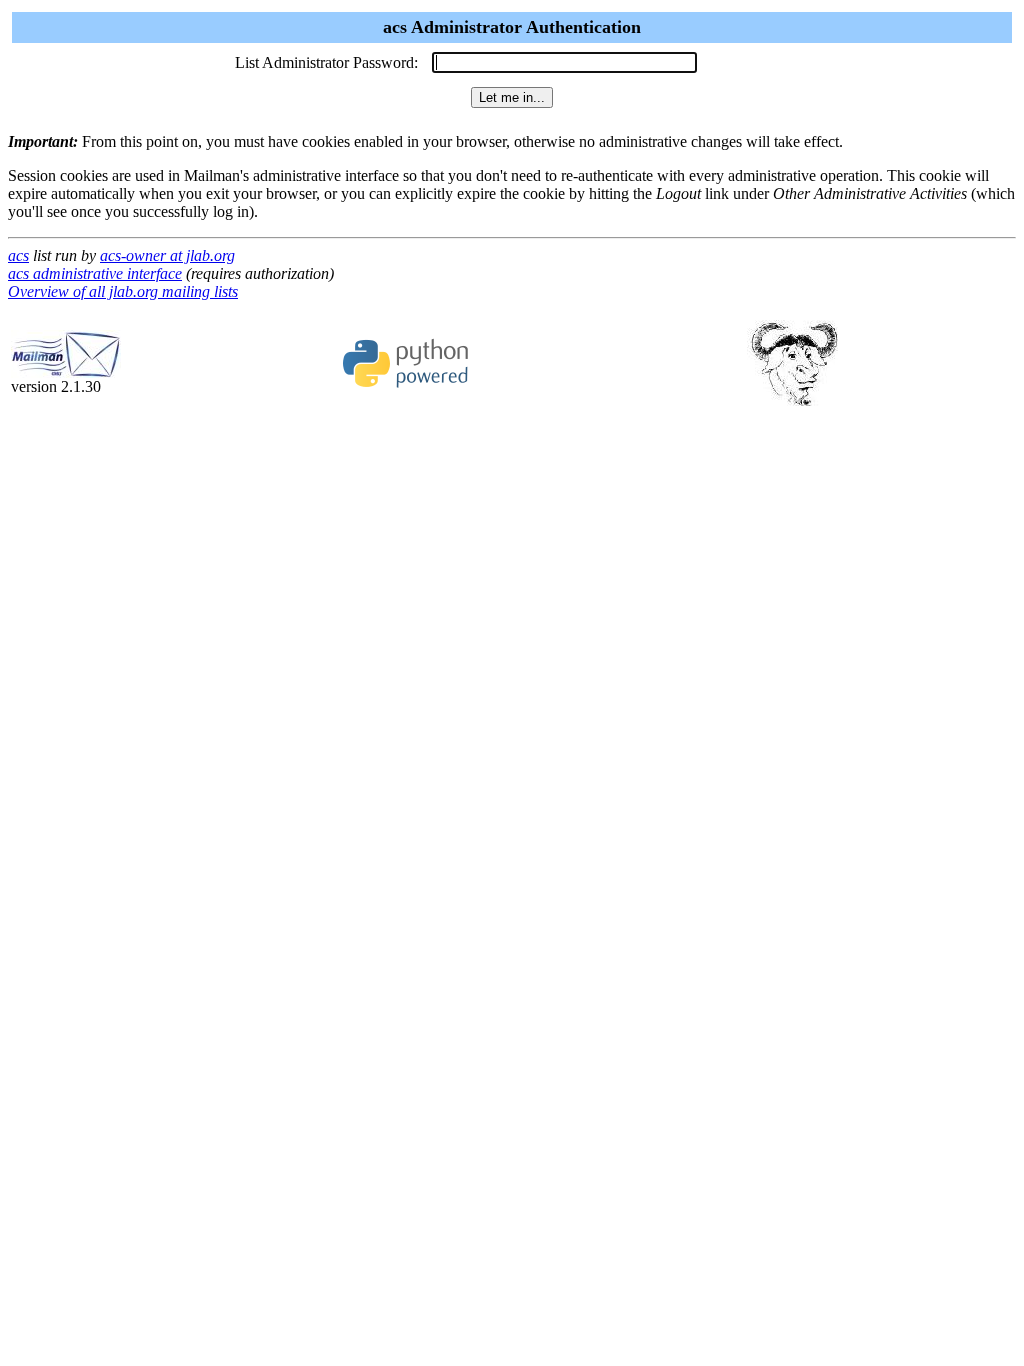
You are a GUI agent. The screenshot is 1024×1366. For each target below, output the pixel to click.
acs (18, 255)
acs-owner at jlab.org (167, 255)
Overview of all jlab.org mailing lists (123, 291)
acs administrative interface (95, 273)
